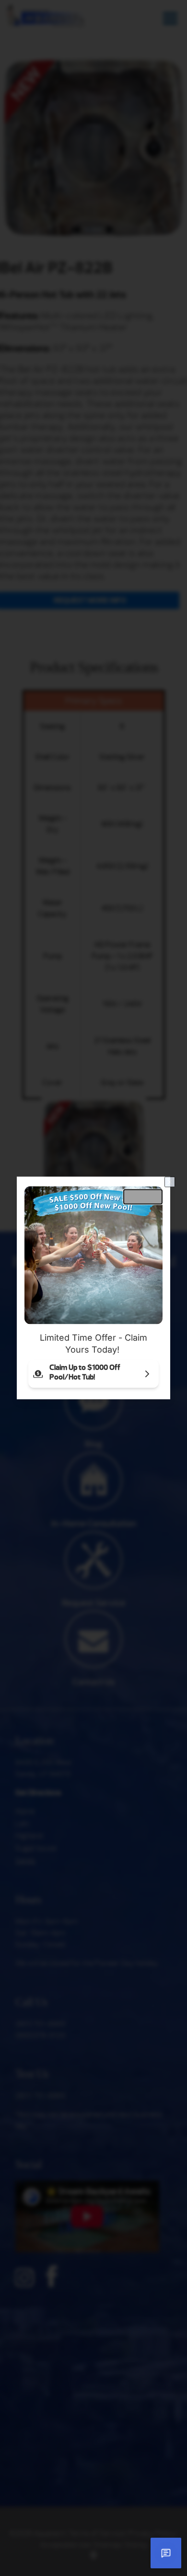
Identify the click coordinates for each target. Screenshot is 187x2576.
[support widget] (166, 2553)
